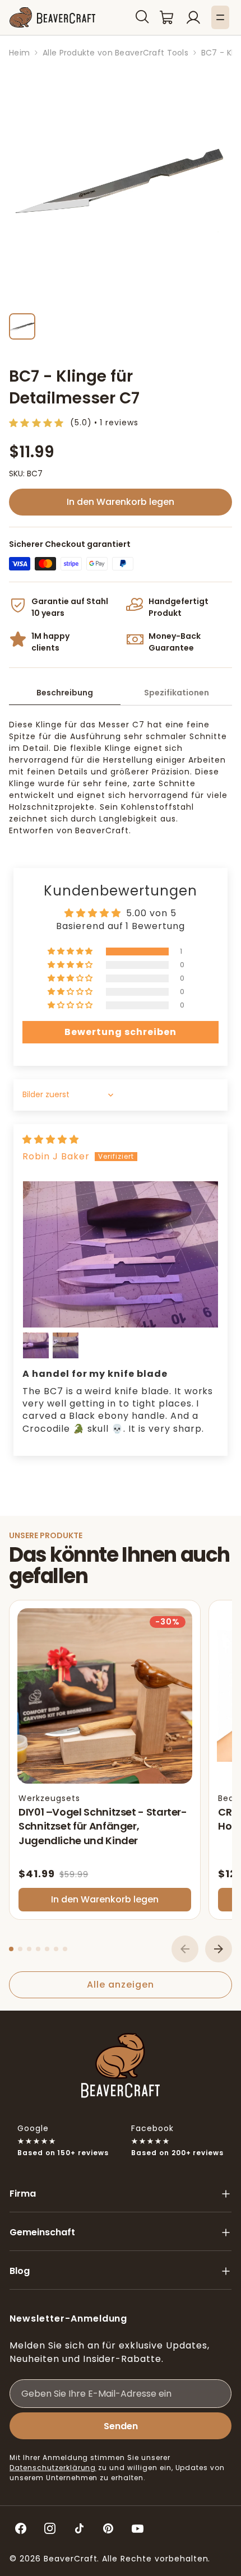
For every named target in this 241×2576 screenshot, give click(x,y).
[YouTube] (137, 2528)
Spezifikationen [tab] (177, 693)
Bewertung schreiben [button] (120, 1032)
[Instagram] (50, 2528)
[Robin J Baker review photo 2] (36, 1345)
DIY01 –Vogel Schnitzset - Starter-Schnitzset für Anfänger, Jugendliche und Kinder (103, 1826)
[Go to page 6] (56, 1949)
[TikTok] (79, 2528)
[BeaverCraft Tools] (52, 18)
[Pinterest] (108, 2528)
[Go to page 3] (29, 1949)
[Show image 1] (22, 326)
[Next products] (219, 1949)
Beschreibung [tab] (65, 693)
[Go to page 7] (65, 1949)
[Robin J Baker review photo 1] (121, 1254)
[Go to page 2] (20, 1949)
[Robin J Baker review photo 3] (66, 1345)
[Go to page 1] (11, 1949)
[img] (51, 1140)
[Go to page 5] (47, 1949)
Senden (121, 2426)
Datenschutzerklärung (53, 2468)
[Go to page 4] (38, 1949)
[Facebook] (21, 2528)
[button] (142, 17)
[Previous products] (185, 1949)
